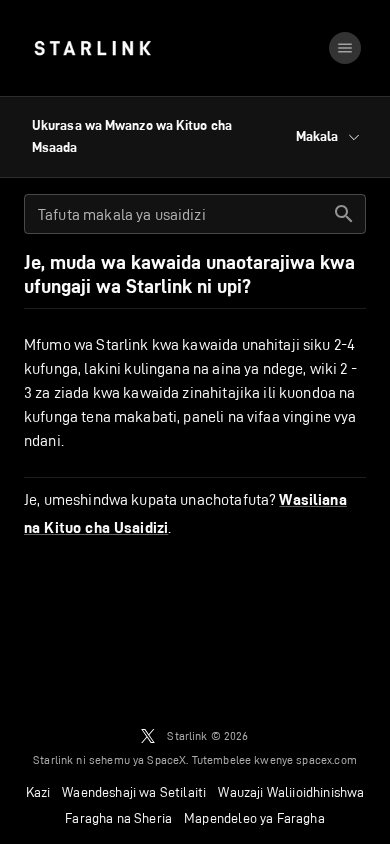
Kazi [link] (38, 792)
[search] (344, 214)
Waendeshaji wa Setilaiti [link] (134, 792)
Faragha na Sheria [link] (118, 818)
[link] (92, 48)
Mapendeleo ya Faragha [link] (254, 818)
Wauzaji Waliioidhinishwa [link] (291, 792)
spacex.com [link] (326, 759)
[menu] (345, 48)
